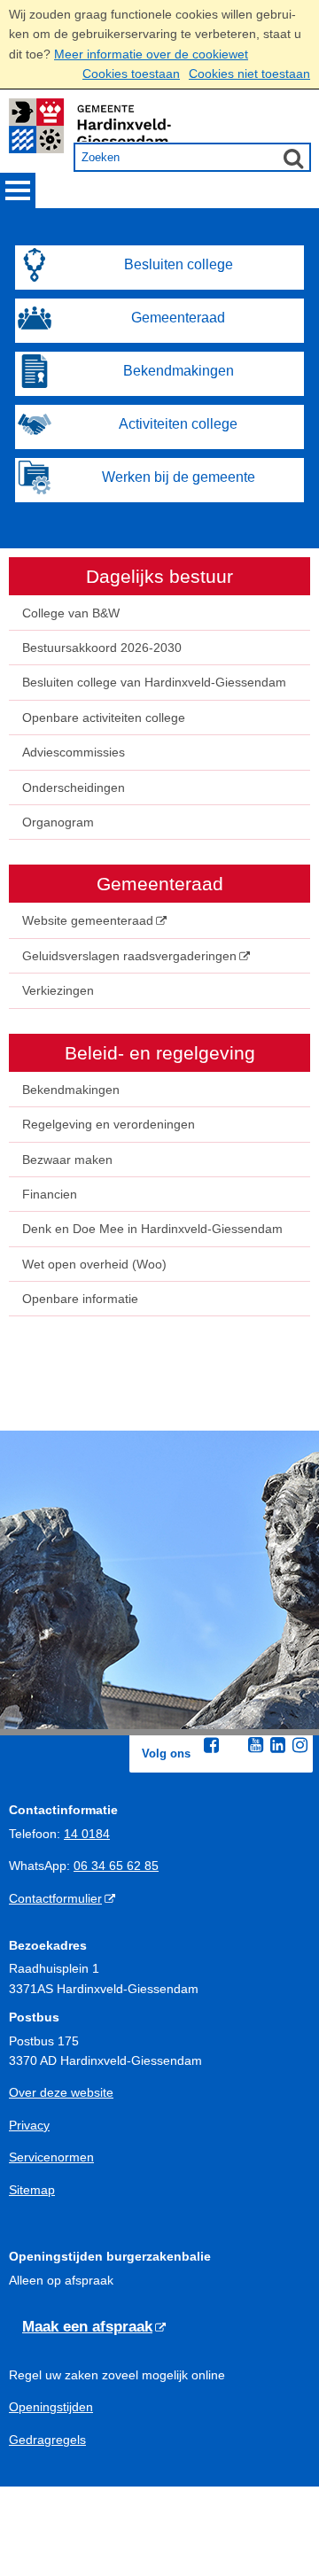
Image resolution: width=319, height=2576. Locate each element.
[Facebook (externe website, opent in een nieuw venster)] (212, 1745)
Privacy (29, 2125)
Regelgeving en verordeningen (109, 1124)
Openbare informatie (80, 1299)
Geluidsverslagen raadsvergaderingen (129, 956)
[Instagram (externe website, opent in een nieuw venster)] (300, 1745)
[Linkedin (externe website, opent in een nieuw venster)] (278, 1745)
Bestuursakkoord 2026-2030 (102, 648)
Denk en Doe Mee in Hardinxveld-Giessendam (152, 1229)
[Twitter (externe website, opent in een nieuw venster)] (234, 1746)
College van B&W (71, 613)
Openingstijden (51, 2407)
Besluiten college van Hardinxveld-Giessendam (154, 682)
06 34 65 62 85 (116, 1866)
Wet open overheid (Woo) (94, 1264)
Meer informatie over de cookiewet (151, 54)
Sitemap (32, 2190)
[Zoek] (293, 158)
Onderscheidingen (74, 788)
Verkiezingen (58, 990)
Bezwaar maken (67, 1160)
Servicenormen (51, 2157)
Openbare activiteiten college (104, 718)
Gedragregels (47, 2440)
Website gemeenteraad (88, 920)
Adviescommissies (74, 752)
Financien (50, 1194)
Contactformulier (55, 1898)
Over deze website (61, 2092)
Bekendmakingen (71, 1090)
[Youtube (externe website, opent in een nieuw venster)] (256, 1745)
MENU (18, 190)
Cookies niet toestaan (249, 74)
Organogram (58, 822)
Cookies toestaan (131, 74)
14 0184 (87, 1834)
